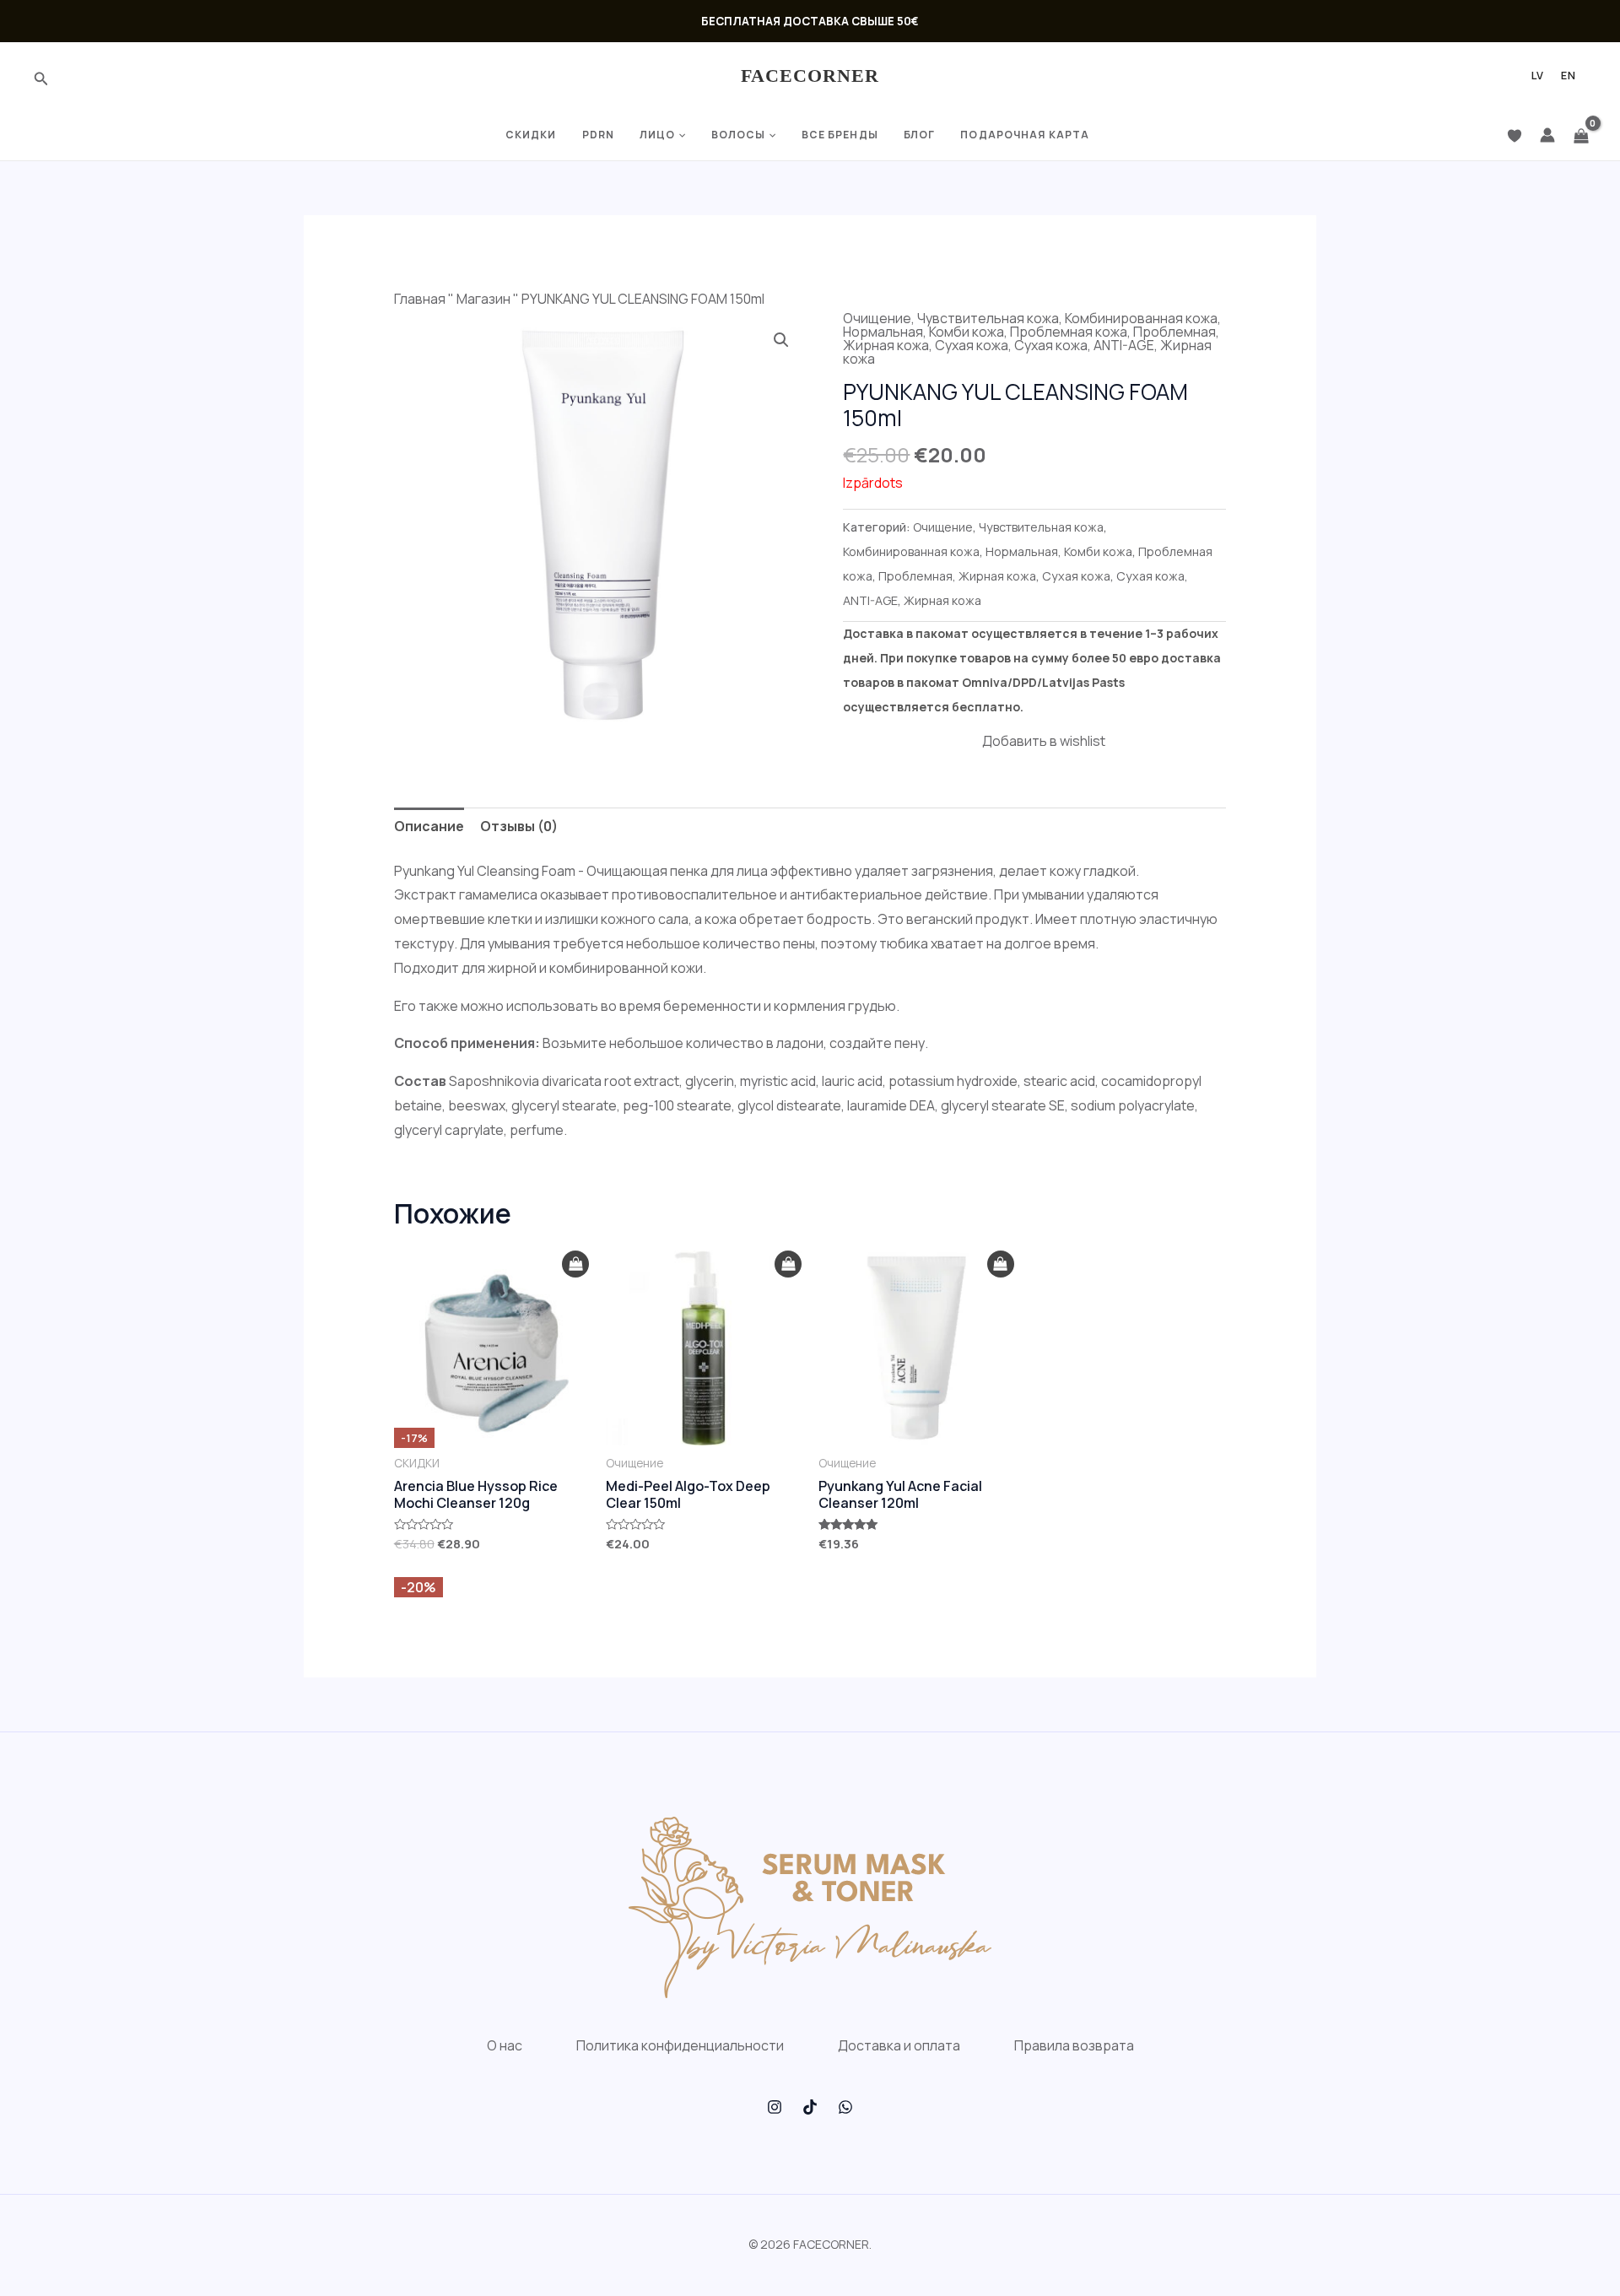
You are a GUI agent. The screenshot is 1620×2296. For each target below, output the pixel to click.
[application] (680, 135)
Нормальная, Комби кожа (923, 332)
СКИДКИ (531, 135)
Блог (919, 135)
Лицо (657, 135)
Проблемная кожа (1069, 332)
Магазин (483, 299)
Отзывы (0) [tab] (519, 826)
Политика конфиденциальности (680, 2045)
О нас (505, 2045)
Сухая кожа (972, 345)
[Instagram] (775, 2107)
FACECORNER (810, 76)
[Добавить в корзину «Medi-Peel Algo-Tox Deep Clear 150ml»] (788, 1264)
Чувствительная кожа (988, 318)
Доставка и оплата (899, 2045)
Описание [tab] (429, 826)
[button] (781, 340)
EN (1569, 76)
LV (1538, 76)
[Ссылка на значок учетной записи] (1547, 135)
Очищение (877, 318)
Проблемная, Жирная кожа (957, 576)
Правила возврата (1074, 2045)
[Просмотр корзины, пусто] (1581, 135)
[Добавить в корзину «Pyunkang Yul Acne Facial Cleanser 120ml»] (1001, 1264)
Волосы (739, 135)
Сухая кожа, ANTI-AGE (1084, 345)
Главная (420, 299)
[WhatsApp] (845, 2107)
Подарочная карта (1025, 135)
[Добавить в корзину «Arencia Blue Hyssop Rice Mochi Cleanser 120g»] (575, 1264)
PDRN (598, 135)
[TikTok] (810, 2107)
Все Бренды (840, 135)
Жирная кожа (942, 600)
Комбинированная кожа (1141, 318)
